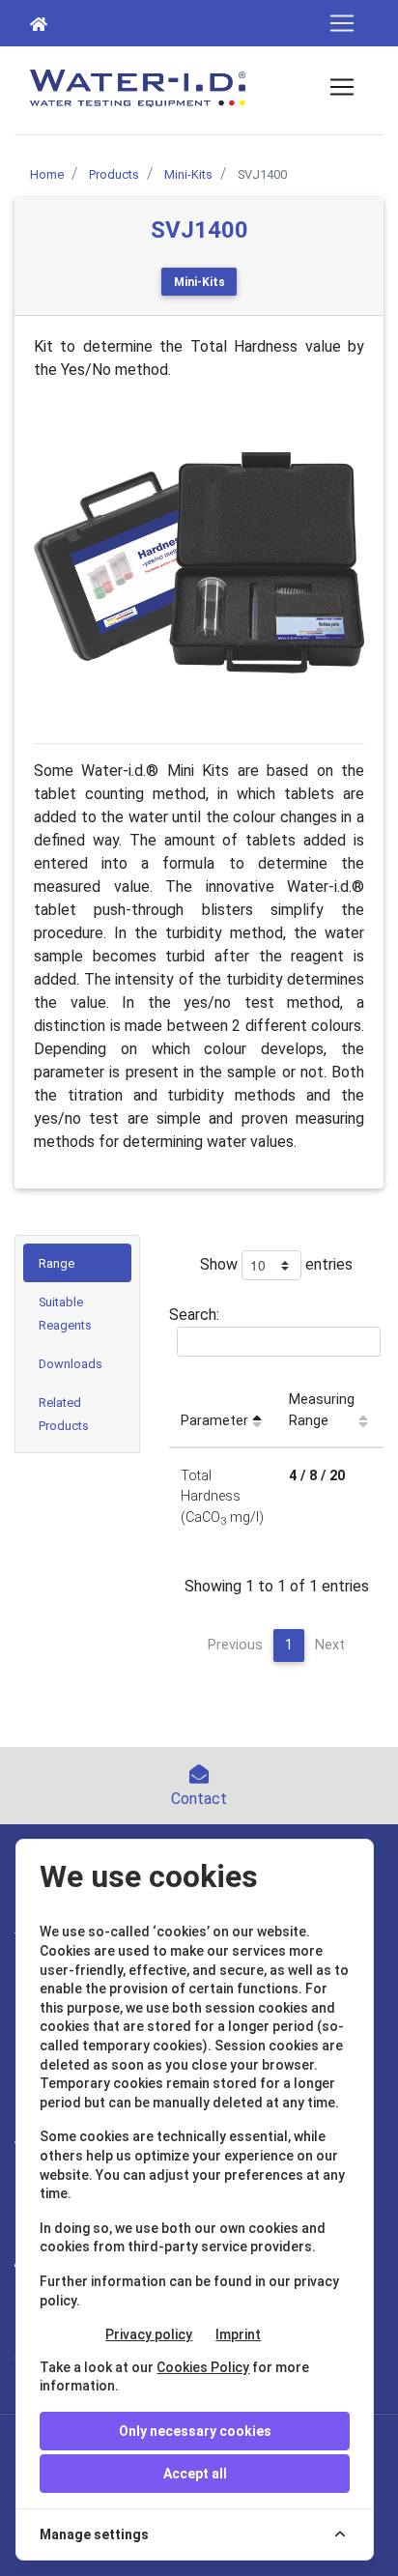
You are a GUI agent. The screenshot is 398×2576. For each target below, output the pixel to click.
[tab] (77, 1263)
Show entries (276, 1264)
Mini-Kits (199, 282)
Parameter (214, 1421)
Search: (194, 1315)
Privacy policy (149, 2334)
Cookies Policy (203, 2367)
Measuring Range (322, 1410)
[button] (58, 562)
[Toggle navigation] (342, 23)
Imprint (238, 2334)
